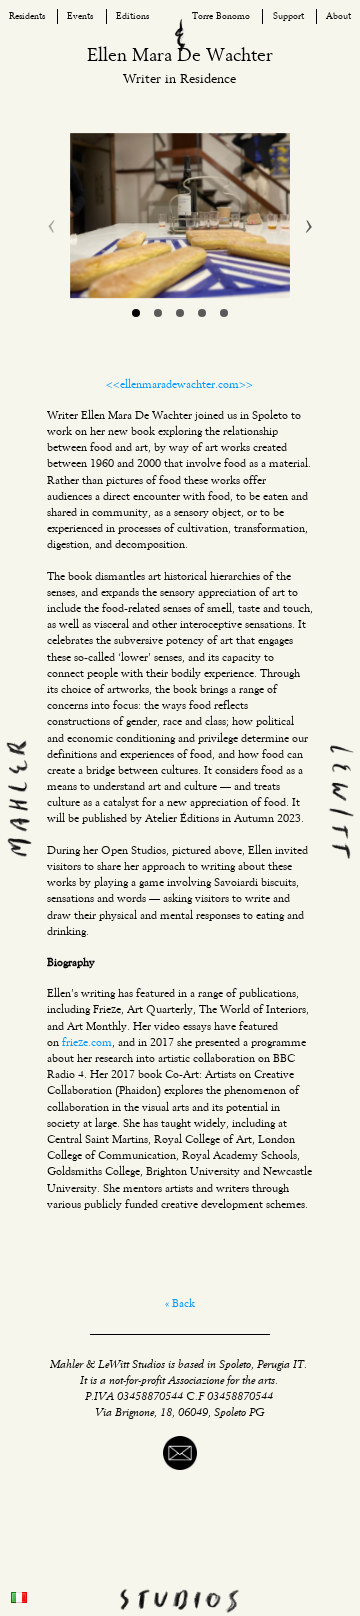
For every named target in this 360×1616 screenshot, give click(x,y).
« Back (180, 1304)
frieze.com (87, 1043)
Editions (132, 16)
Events (80, 16)
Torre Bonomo (221, 16)
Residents (27, 16)
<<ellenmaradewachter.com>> (179, 385)
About (338, 16)
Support (288, 16)
